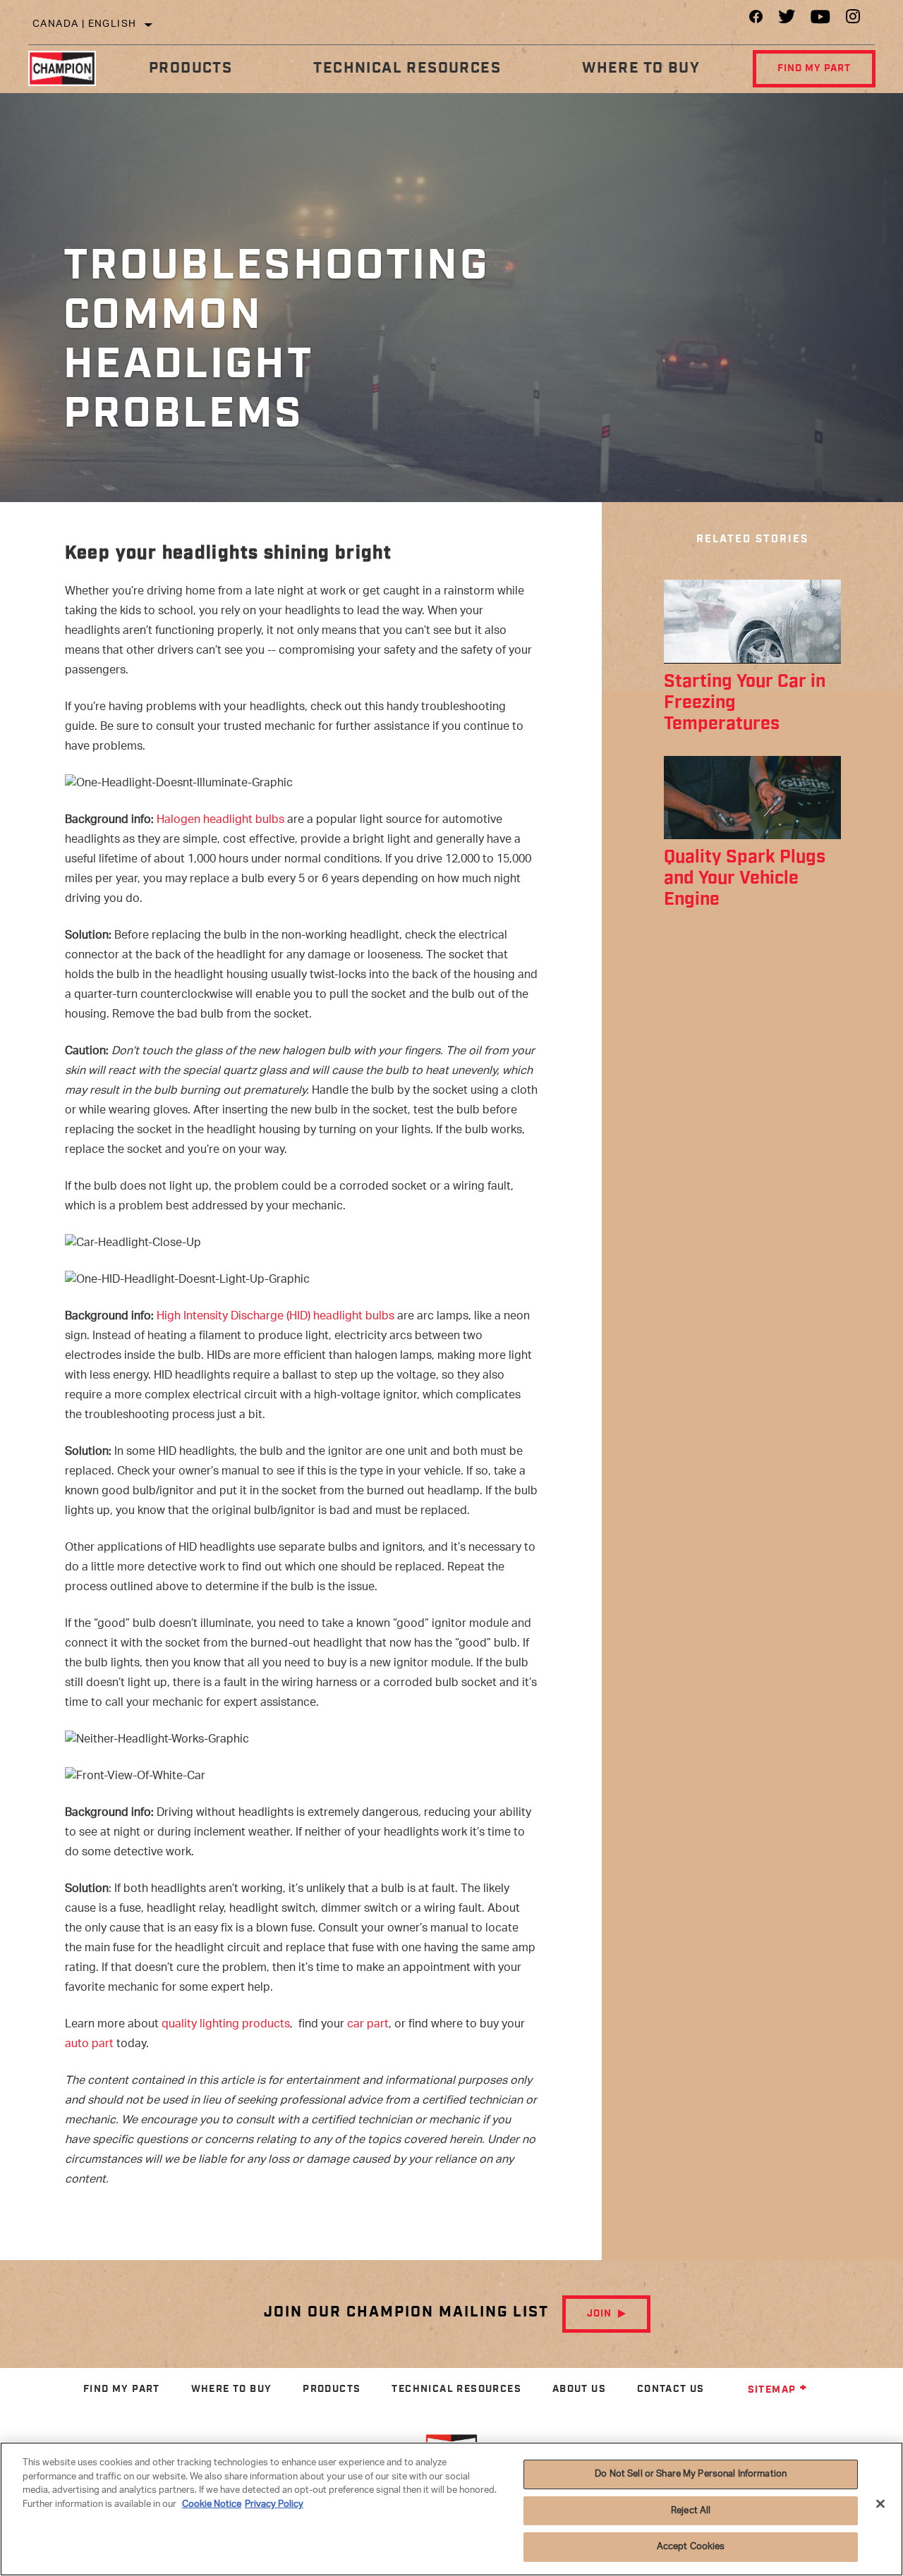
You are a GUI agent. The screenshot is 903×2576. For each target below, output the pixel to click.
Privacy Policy (274, 2504)
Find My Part (814, 68)
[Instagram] (853, 20)
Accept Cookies (691, 2547)
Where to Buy (232, 2389)
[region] (451, 2509)
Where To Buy (641, 68)
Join (599, 2314)
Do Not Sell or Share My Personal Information (691, 2474)
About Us (579, 2389)
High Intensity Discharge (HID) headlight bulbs (275, 1317)
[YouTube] (821, 20)
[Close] (880, 2504)
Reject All (691, 2511)
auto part (89, 2045)
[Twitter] (787, 20)
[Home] (68, 68)
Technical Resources (407, 68)
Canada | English (84, 24)
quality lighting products (226, 2025)
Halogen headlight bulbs (220, 820)
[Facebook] (756, 20)
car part (368, 2025)
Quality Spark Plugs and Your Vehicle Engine (745, 878)
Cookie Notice (212, 2504)
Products (190, 68)
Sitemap (772, 2390)
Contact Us (671, 2389)
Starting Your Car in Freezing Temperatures (745, 703)
